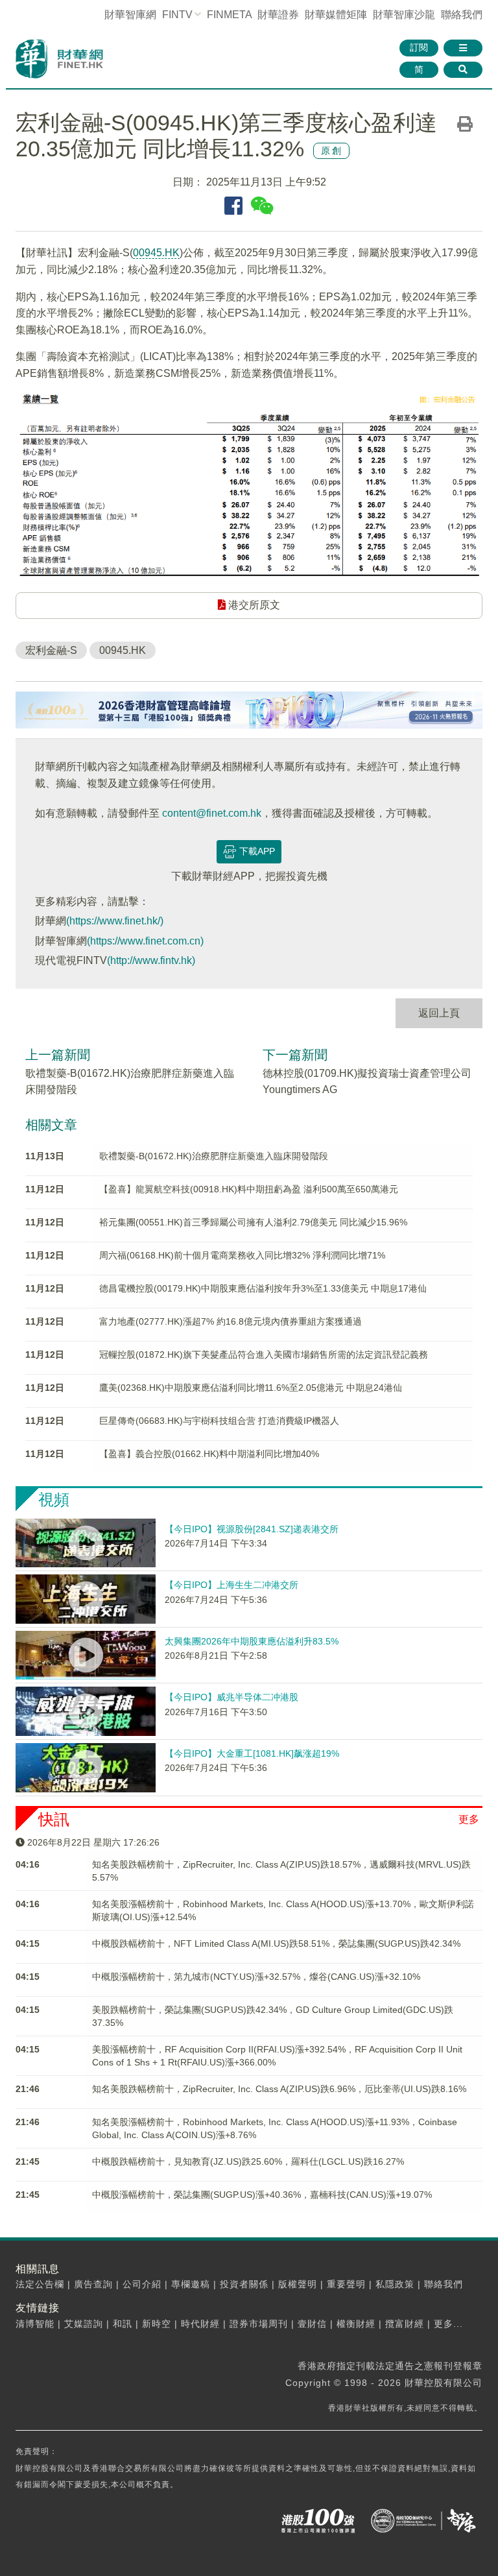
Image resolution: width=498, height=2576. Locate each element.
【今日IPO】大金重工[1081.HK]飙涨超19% (252, 1753)
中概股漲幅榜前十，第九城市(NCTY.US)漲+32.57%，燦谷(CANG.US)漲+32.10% (256, 1977)
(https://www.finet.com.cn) (145, 941)
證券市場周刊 (259, 2324)
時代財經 (200, 2324)
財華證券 (278, 15)
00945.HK (156, 253)
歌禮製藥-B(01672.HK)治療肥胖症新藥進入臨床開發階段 (214, 1156)
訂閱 (419, 47)
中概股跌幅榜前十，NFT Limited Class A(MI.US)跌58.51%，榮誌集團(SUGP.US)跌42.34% (276, 1944)
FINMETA (229, 15)
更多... (448, 2324)
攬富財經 (405, 2324)
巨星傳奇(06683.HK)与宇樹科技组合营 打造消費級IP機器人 (219, 1421)
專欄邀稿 (191, 2284)
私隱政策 (395, 2284)
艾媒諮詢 (84, 2324)
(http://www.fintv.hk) (151, 960)
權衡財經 (356, 2324)
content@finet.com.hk (212, 813)
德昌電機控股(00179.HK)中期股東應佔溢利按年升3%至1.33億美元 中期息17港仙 (263, 1288)
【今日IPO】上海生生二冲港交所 (231, 1585)
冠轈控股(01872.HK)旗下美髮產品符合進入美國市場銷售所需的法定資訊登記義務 (264, 1354)
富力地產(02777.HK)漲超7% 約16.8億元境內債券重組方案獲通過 (231, 1321)
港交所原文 (253, 605)
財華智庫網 (130, 15)
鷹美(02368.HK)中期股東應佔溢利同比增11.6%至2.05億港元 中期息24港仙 (251, 1388)
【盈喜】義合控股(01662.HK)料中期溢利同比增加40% (209, 1454)
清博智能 (35, 2324)
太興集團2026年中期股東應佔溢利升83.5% (252, 1641)
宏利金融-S (51, 650)
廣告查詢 (93, 2284)
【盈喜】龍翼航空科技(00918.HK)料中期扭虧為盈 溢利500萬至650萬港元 (249, 1189)
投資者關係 (244, 2284)
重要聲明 (346, 2284)
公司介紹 (142, 2284)
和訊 (123, 2324)
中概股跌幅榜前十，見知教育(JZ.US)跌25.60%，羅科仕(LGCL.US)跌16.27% (248, 2161)
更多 (469, 1819)
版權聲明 (298, 2284)
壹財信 (312, 2324)
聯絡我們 (462, 15)
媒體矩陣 (336, 15)
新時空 (157, 2324)
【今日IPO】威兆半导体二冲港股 (231, 1697)
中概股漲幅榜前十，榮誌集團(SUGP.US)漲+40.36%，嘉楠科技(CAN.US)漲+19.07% (262, 2195)
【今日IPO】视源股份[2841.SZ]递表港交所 (252, 1529)
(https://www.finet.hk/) (115, 921)
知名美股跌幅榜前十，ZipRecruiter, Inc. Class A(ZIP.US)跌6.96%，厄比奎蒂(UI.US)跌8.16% (279, 2089)
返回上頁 (439, 1013)
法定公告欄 (40, 2284)
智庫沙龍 (404, 15)
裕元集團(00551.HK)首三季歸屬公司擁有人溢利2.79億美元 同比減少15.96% (253, 1222)
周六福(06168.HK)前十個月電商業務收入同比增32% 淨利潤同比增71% (242, 1255)
